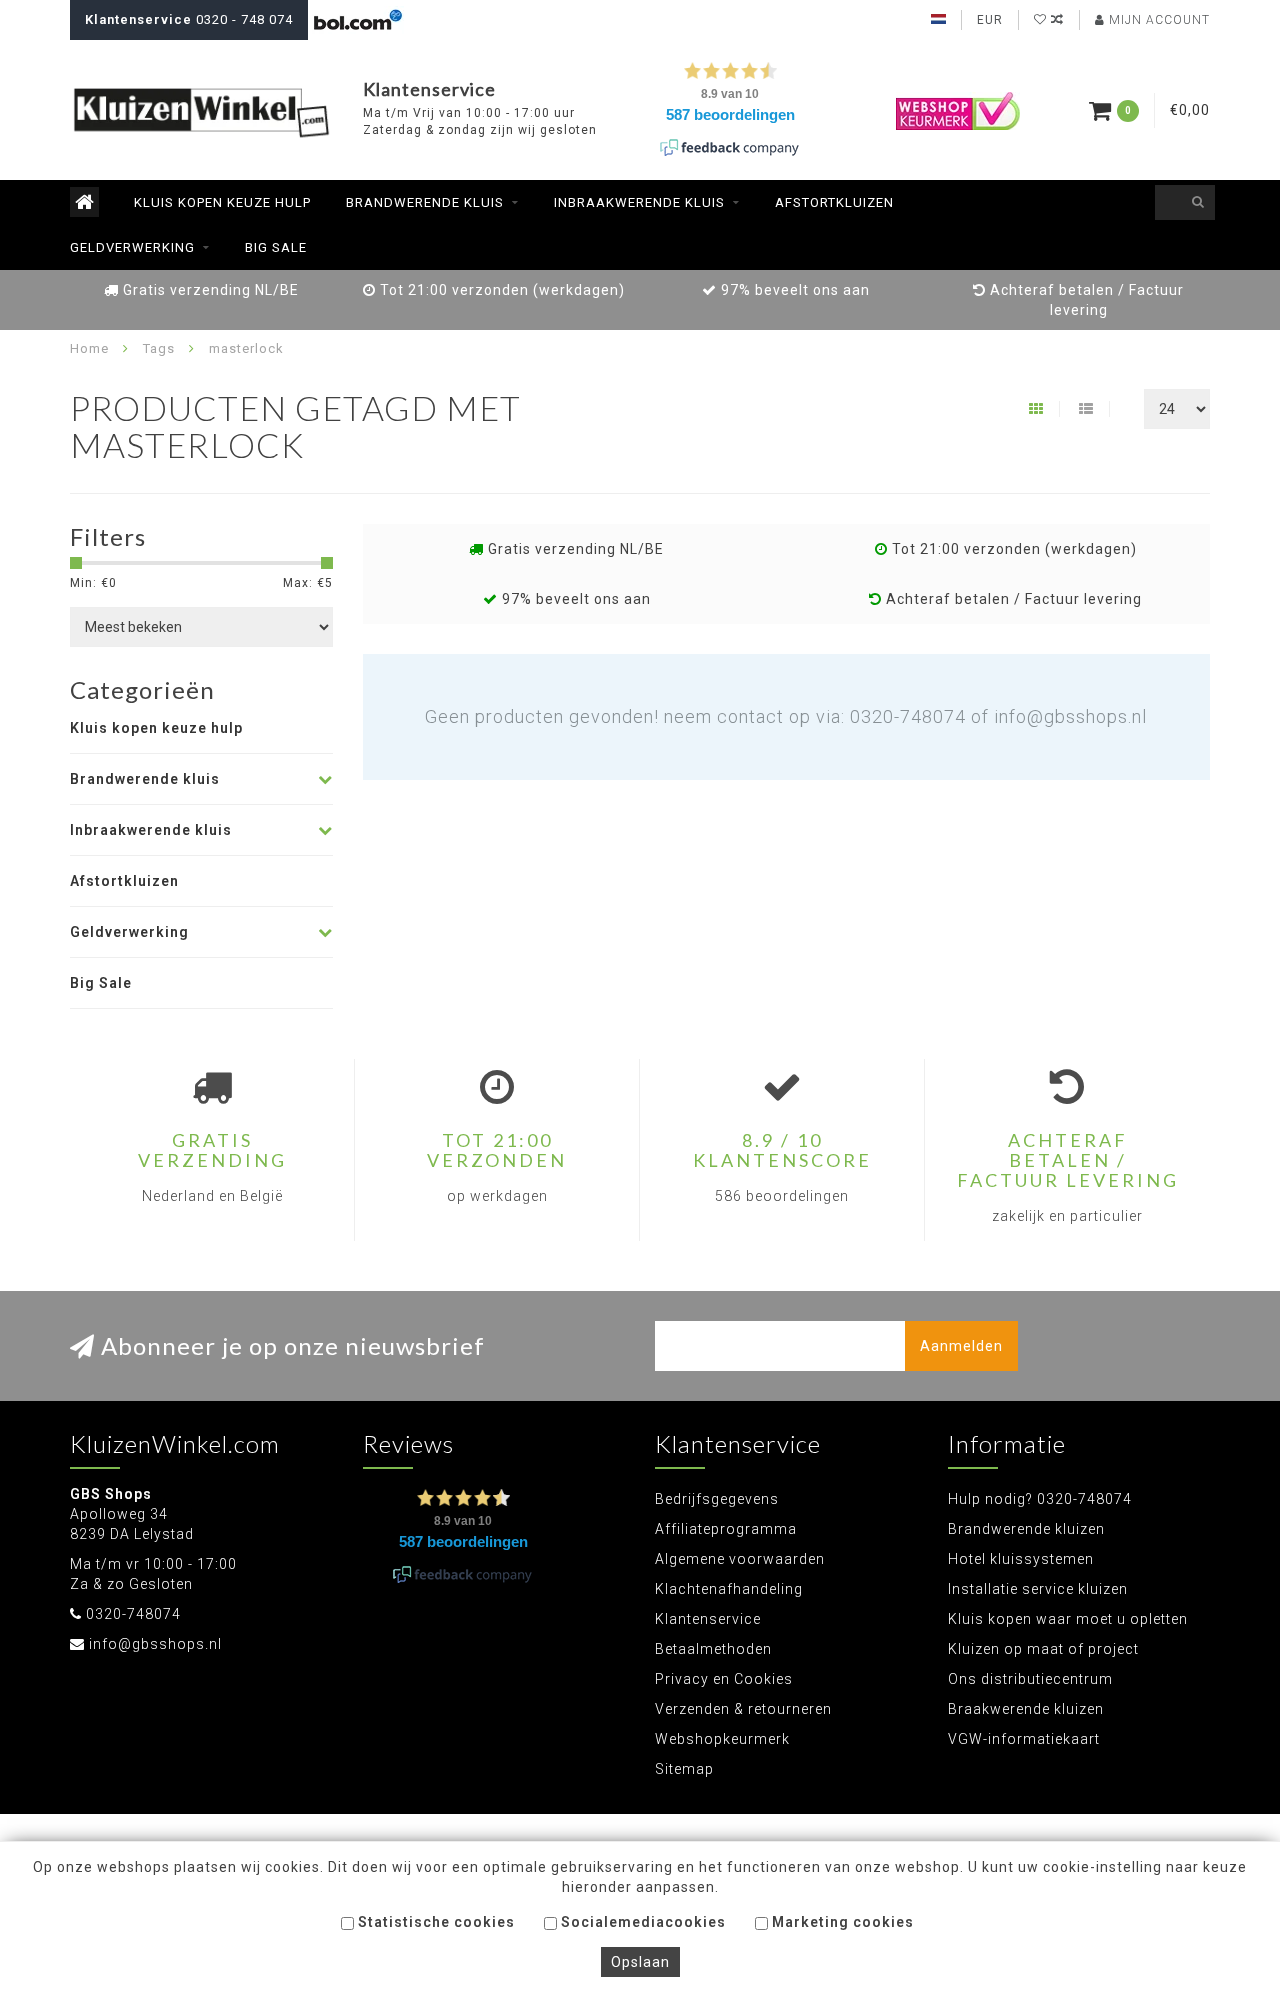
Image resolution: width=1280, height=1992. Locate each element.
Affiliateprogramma (726, 1529)
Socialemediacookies (641, 1922)
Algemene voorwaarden (740, 1559)
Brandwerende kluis (425, 202)
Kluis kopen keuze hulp (222, 202)
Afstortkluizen (834, 202)
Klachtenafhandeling (729, 1589)
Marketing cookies (841, 1922)
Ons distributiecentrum (1030, 1679)
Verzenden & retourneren (743, 1709)
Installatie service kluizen (1038, 1589)
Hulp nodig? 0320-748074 (1040, 1499)
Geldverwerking (132, 247)
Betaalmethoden (713, 1649)
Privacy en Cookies (724, 1679)
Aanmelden (961, 1346)
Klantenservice (708, 1619)
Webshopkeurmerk (722, 1739)
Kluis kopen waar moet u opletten (1068, 1619)
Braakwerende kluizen (1026, 1709)
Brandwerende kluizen (1026, 1529)
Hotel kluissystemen (1021, 1559)
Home (89, 348)
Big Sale (276, 247)
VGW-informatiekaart (1024, 1739)
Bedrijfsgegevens (717, 1499)
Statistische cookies (434, 1922)
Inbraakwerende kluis (639, 202)
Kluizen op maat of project (1043, 1649)
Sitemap (684, 1769)
